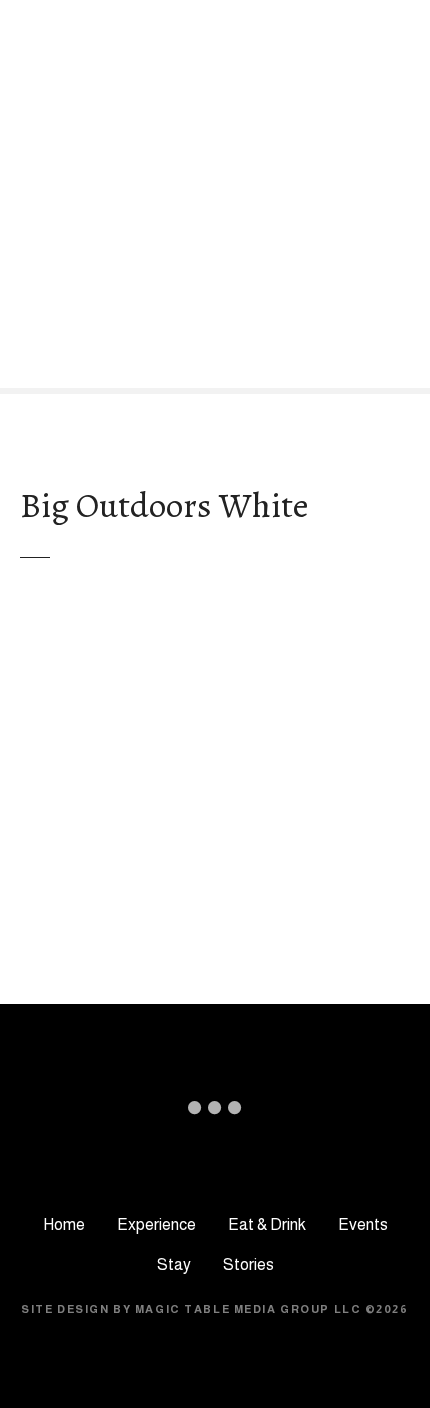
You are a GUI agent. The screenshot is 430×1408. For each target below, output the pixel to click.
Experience (156, 1224)
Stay (174, 1264)
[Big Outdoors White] (215, 617)
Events (363, 1224)
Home (64, 1224)
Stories (248, 1264)
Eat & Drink (267, 1224)
